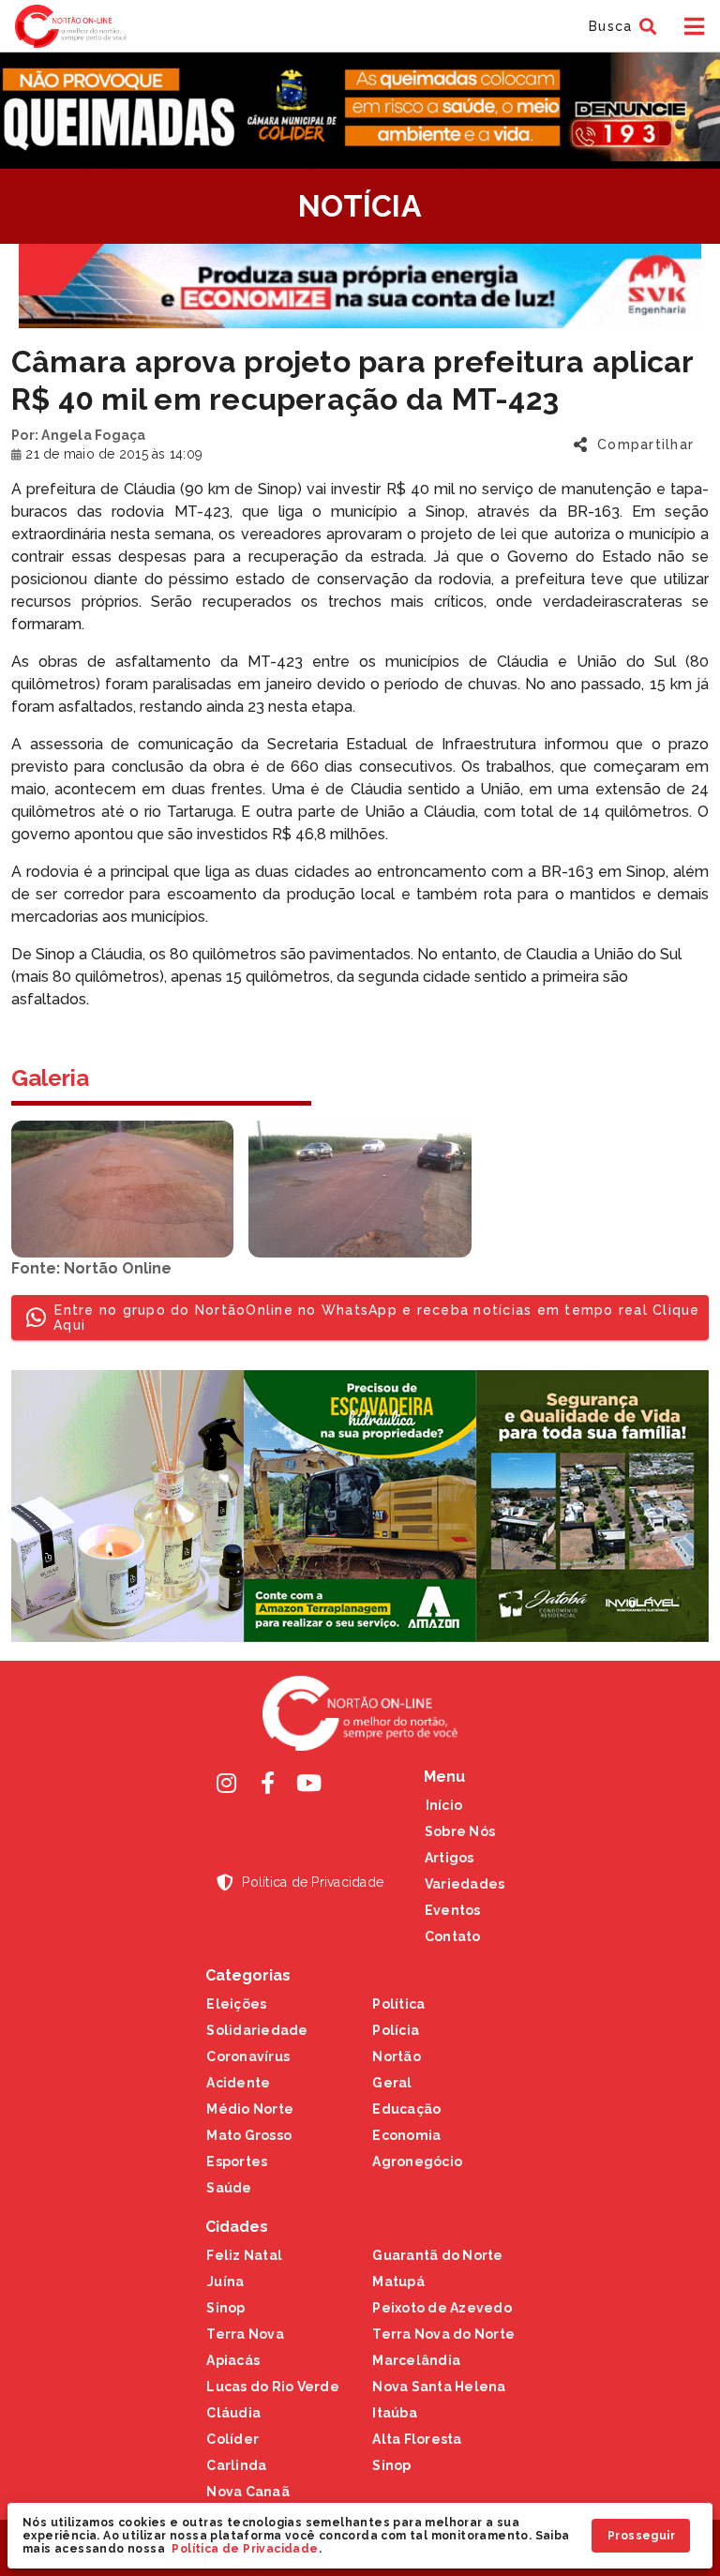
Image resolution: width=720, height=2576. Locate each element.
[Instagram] (226, 1783)
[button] (620, 26)
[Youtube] (308, 1783)
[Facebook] (267, 1783)
